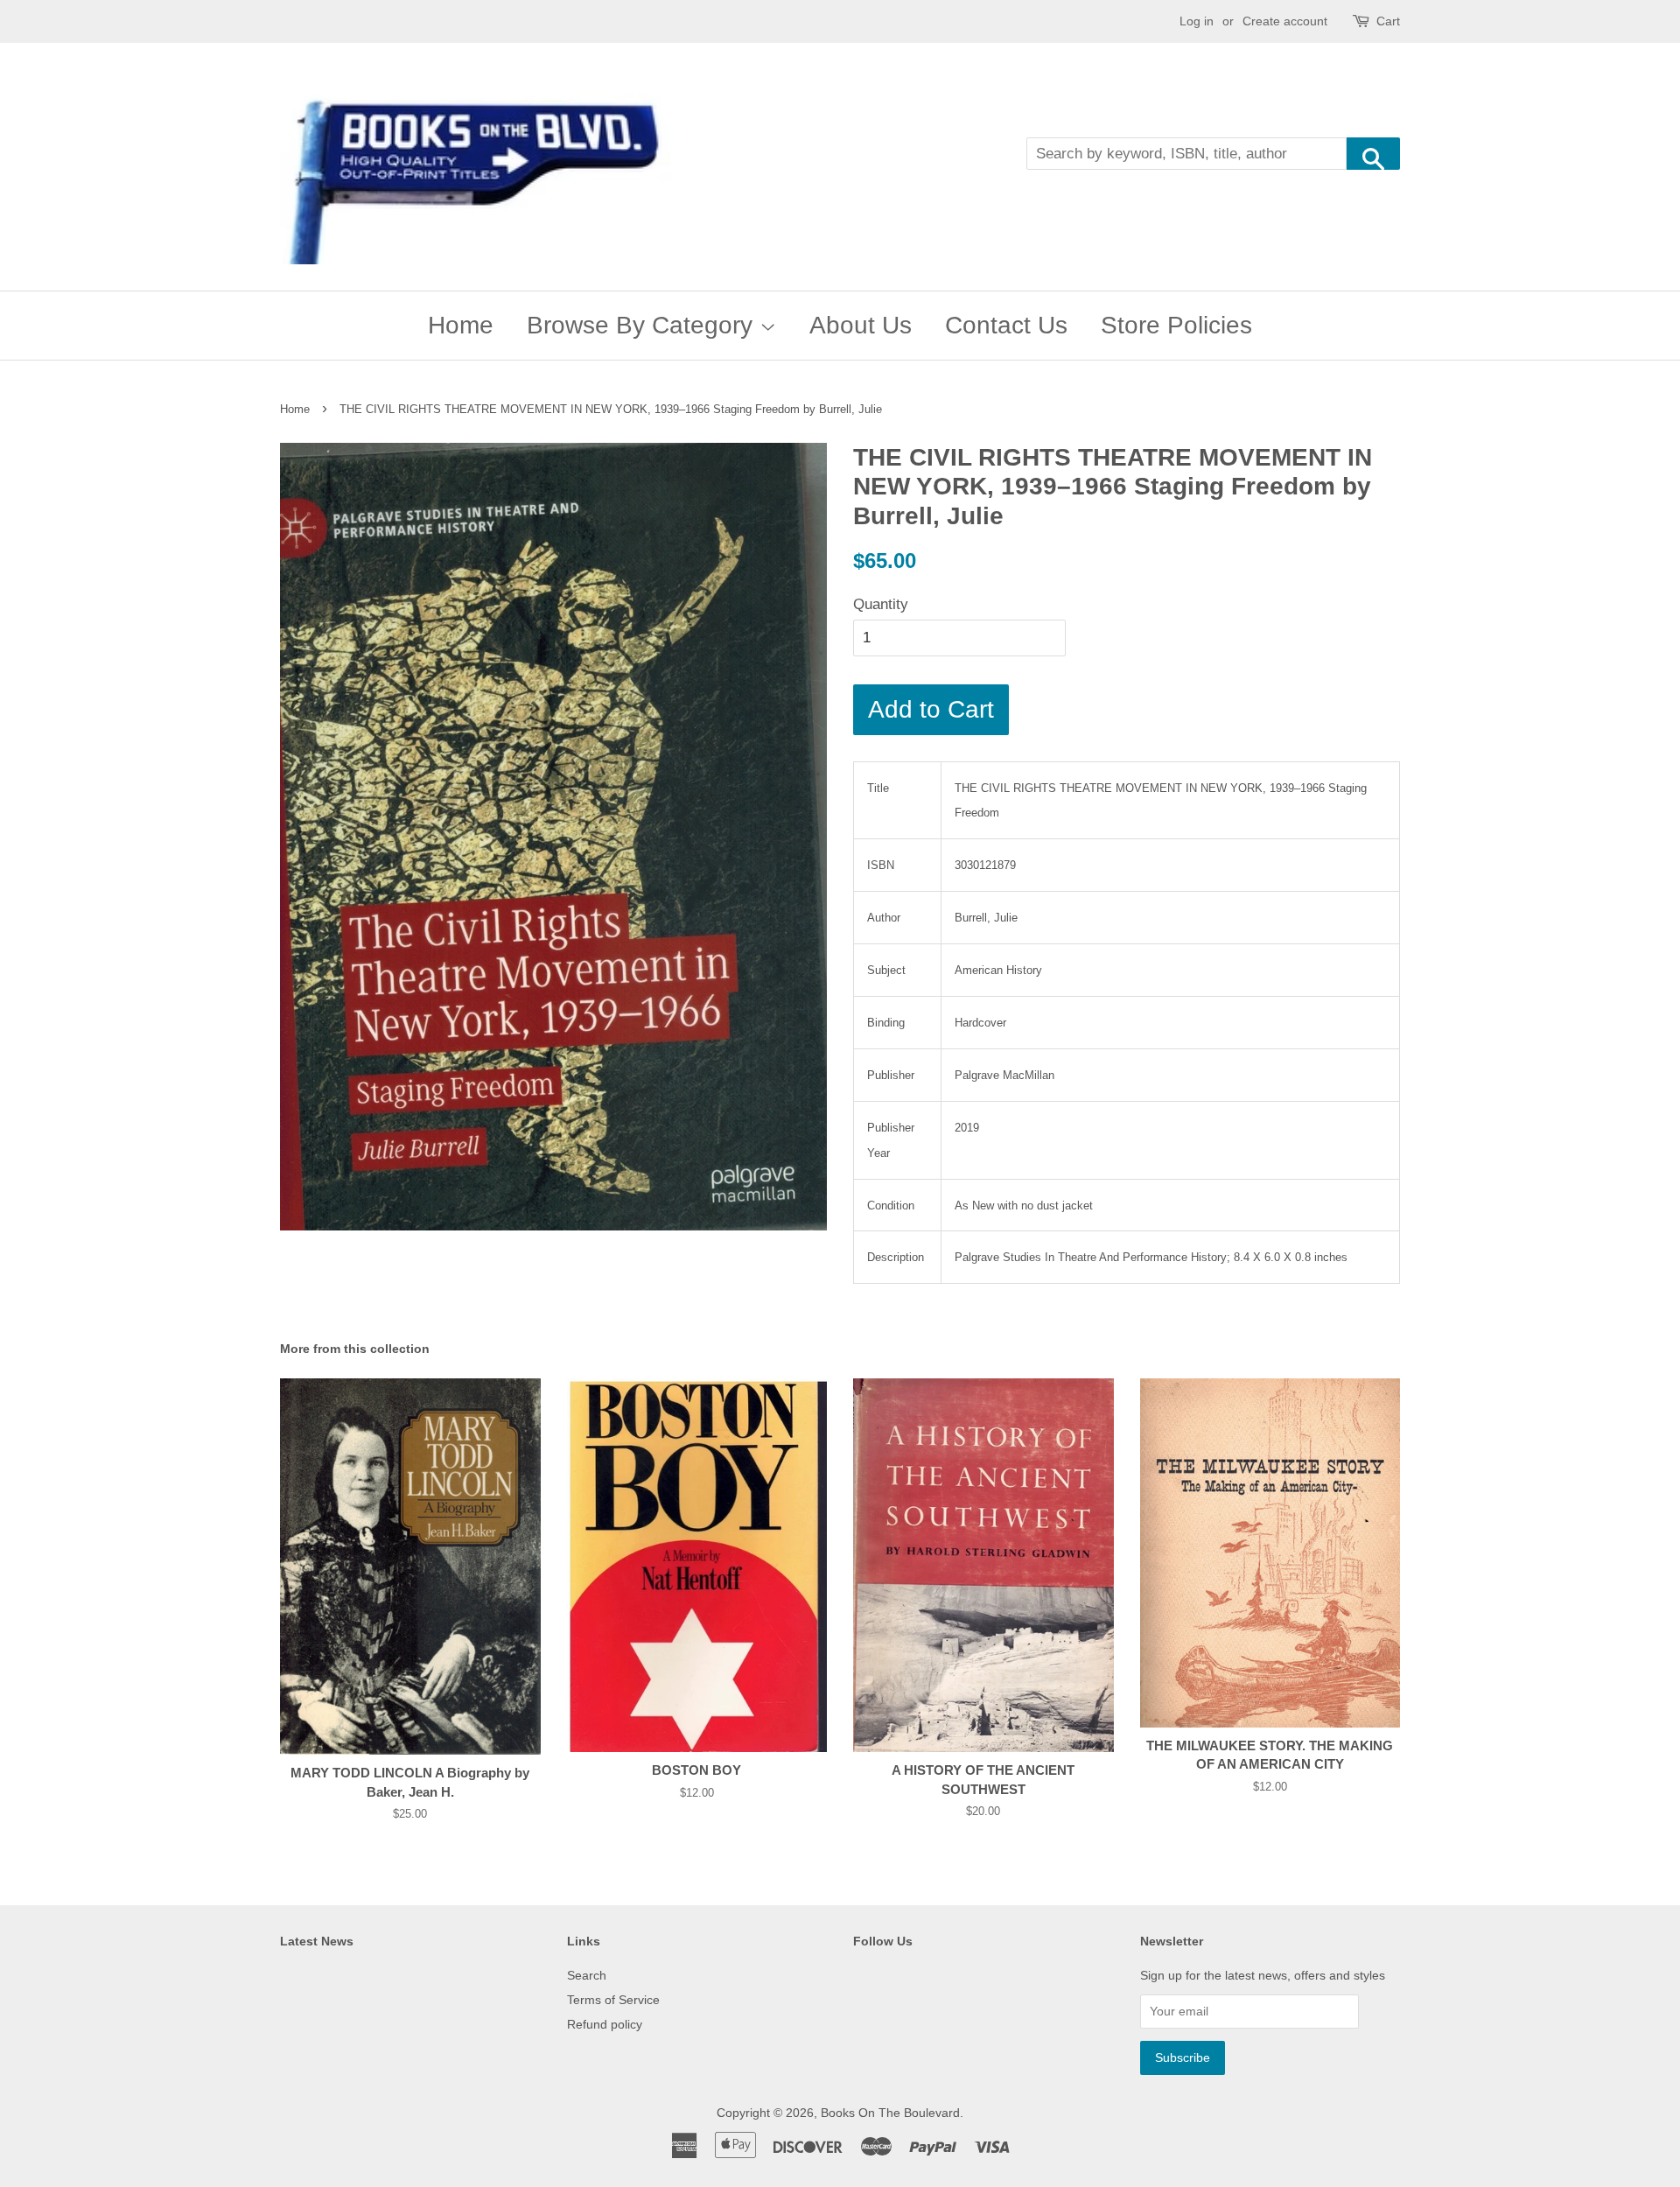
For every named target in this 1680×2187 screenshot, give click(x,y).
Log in (1197, 21)
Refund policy (605, 2024)
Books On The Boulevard (890, 2113)
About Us (861, 325)
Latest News (317, 1941)
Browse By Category (643, 325)
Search (587, 1975)
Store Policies (1176, 325)
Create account (1285, 21)
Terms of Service (613, 2000)
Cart (1388, 21)
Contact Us (1006, 325)
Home (461, 325)
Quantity (881, 604)
